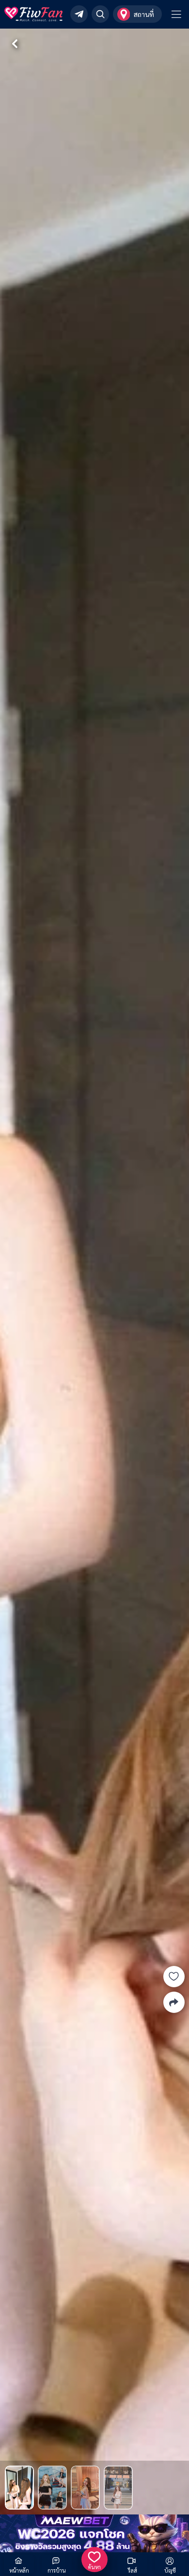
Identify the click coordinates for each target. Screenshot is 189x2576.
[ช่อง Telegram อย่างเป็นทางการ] (79, 14)
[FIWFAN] (33, 14)
